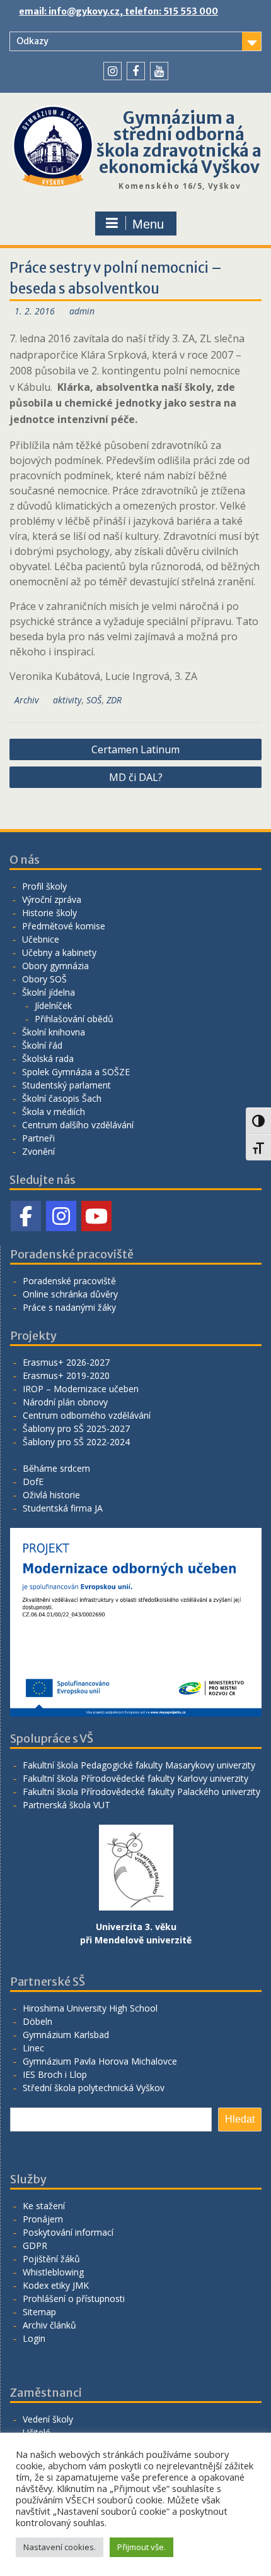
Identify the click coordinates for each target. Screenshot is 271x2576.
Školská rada (48, 1058)
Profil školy (44, 886)
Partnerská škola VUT (66, 1805)
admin (82, 311)
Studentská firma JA (63, 1508)
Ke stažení (44, 2206)
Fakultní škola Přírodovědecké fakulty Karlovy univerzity (135, 1778)
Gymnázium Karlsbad (66, 2035)
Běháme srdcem (56, 1468)
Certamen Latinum (135, 749)
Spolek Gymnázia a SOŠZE (76, 1072)
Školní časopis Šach (62, 1098)
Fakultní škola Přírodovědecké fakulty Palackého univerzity (141, 1792)
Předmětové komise (64, 926)
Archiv (26, 700)
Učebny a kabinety (59, 952)
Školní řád (42, 1045)
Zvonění (38, 1151)
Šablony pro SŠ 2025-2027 (76, 1428)
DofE (33, 1482)
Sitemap (39, 2312)
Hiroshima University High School (90, 2008)
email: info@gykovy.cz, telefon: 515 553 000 (118, 11)
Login (34, 2338)
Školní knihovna (54, 1032)
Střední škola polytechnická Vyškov (94, 2088)
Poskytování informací (68, 2232)
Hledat (240, 2119)
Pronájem (43, 2219)
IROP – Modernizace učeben (81, 1389)
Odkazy (32, 41)
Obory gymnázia (55, 966)
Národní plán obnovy (65, 1402)
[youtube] (159, 71)
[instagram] (112, 71)
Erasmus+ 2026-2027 (66, 1362)
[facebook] (136, 71)
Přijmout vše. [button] (141, 2547)
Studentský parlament (66, 1085)
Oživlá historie (51, 1495)
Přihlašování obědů (74, 1019)
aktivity (67, 700)
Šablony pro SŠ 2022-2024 (76, 1442)
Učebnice (41, 939)
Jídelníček (53, 1005)
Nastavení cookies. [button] (60, 2547)
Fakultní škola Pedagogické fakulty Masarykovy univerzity (139, 1765)
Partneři (38, 1138)
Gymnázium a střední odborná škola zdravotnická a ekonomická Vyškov (179, 142)
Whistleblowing (53, 2272)
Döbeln (37, 2021)
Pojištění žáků (51, 2259)
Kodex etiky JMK (56, 2285)
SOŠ (94, 700)
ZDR (114, 700)
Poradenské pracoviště (69, 1281)
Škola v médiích (54, 1112)
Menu (148, 224)
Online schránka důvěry (70, 1294)
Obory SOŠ (44, 979)
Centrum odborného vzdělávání (87, 1415)
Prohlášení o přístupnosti (74, 2299)
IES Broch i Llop (55, 2074)
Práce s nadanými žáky (69, 1307)
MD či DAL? (136, 777)
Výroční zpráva (52, 899)
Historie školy (49, 913)
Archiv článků (49, 2325)
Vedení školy (48, 2419)
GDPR (35, 2245)
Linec (33, 2048)
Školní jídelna (49, 992)
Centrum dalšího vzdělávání (78, 1125)
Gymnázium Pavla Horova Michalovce (100, 2061)
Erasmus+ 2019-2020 (66, 1375)
